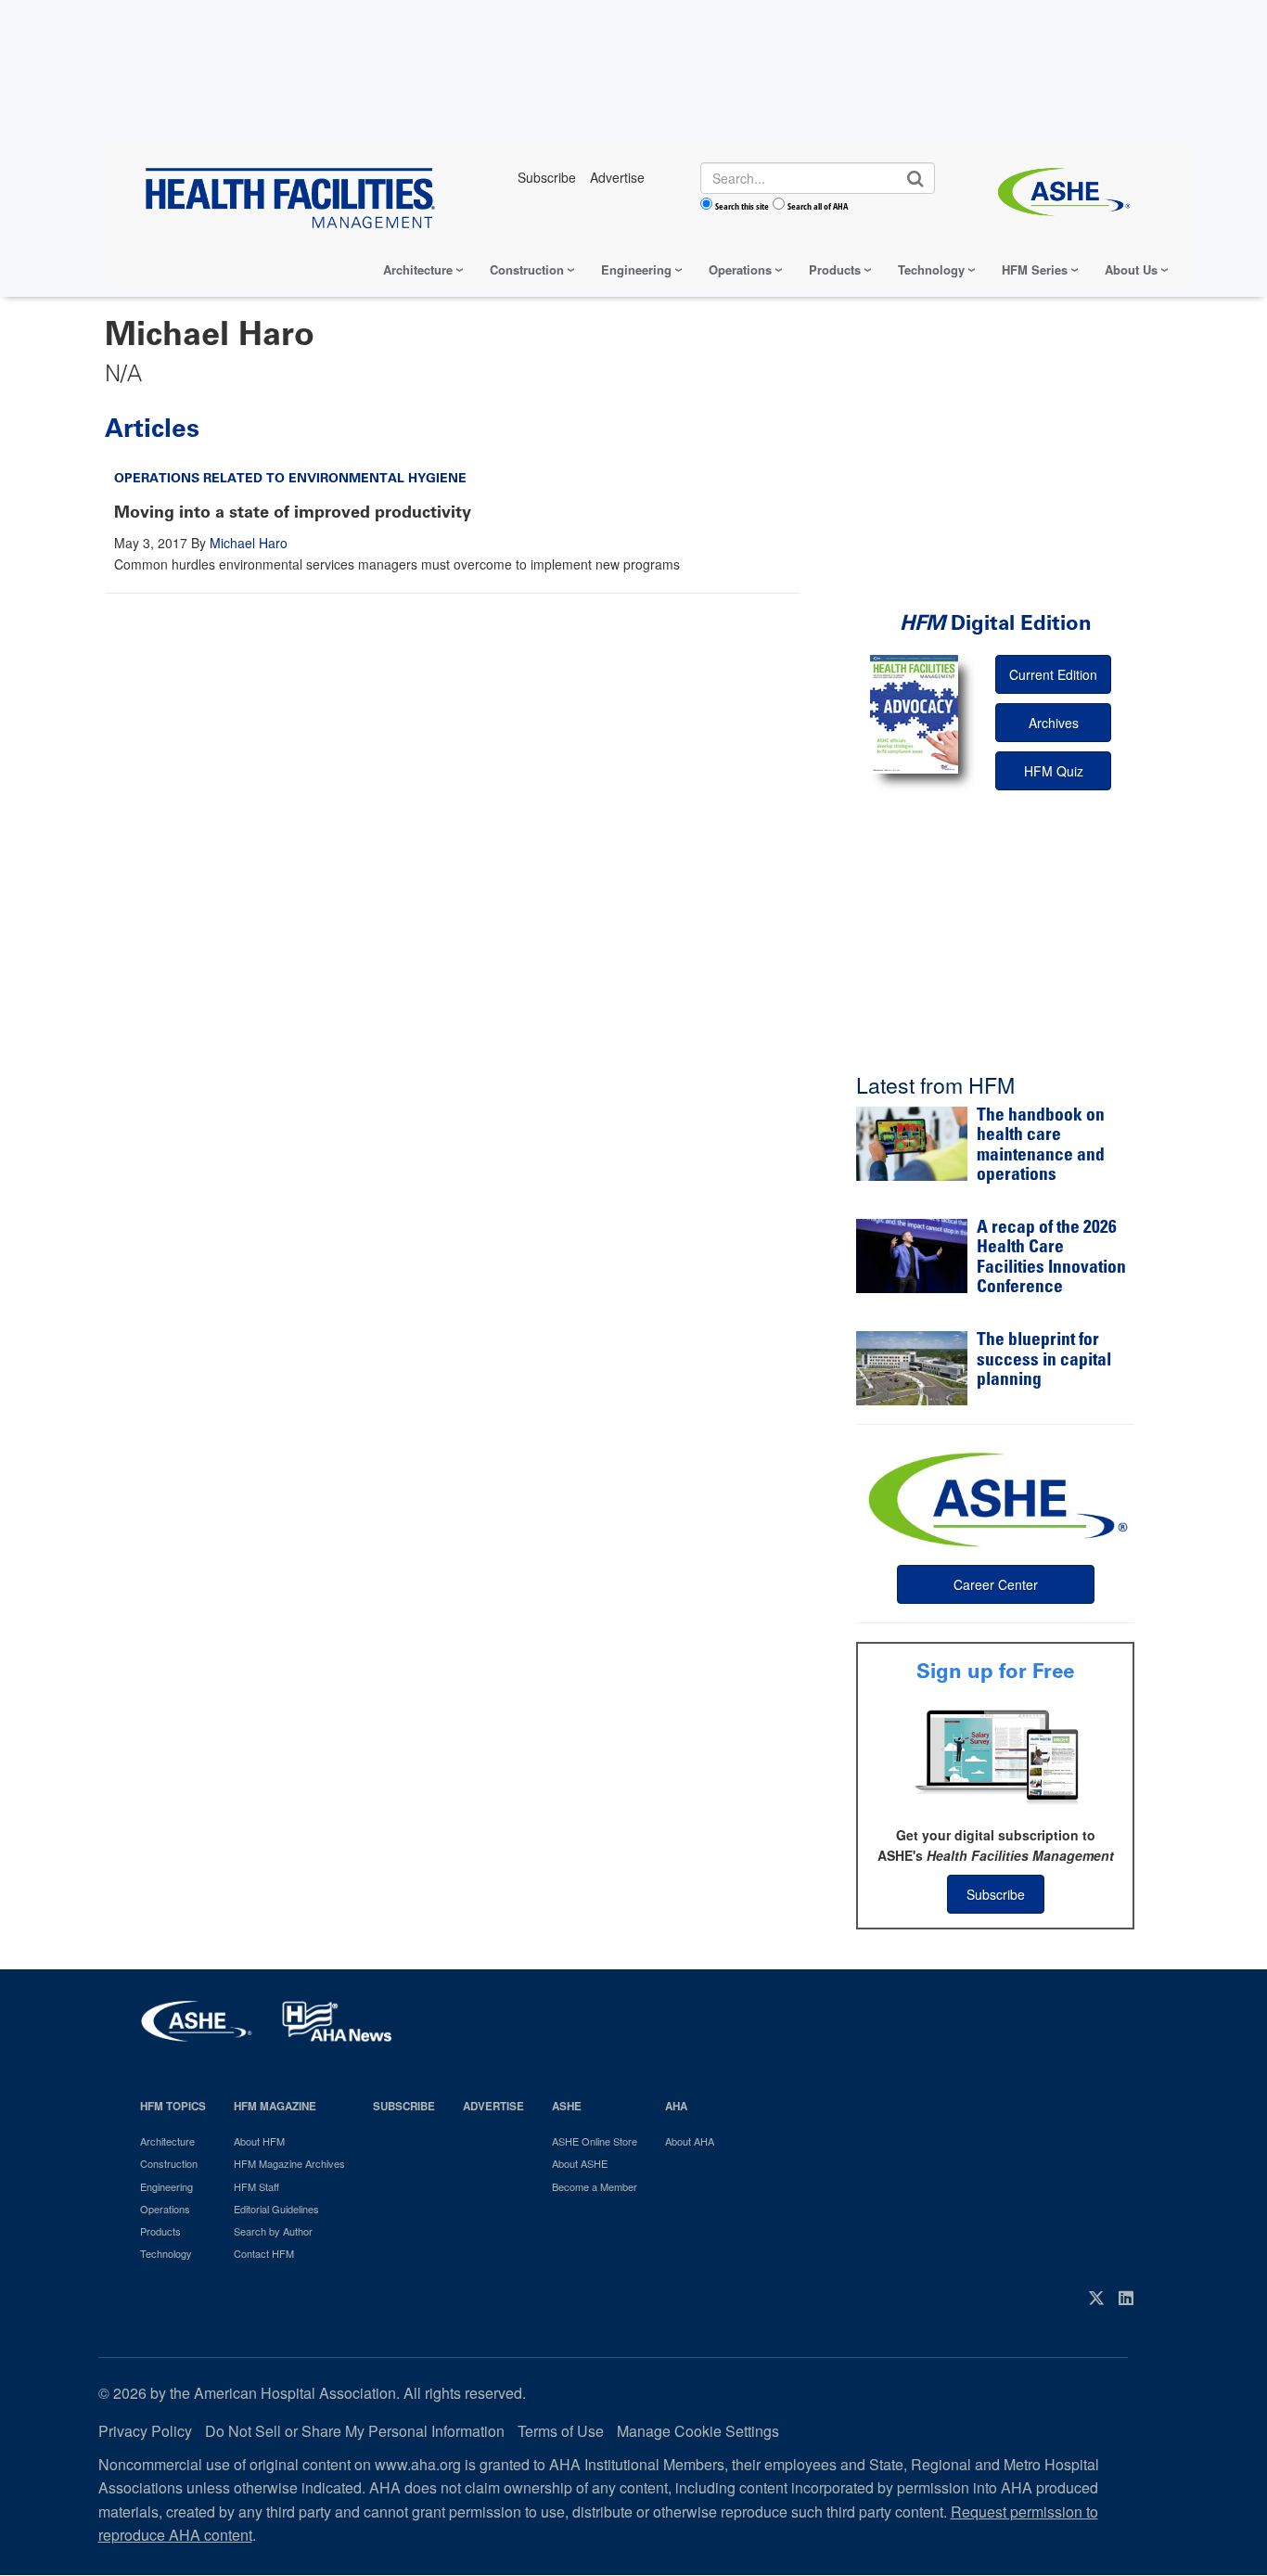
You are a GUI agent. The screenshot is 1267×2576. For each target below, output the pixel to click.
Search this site (742, 206)
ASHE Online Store (595, 2141)
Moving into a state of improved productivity (293, 512)
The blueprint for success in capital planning (1044, 1361)
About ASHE (580, 2163)
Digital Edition (996, 623)
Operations (740, 269)
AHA (676, 2106)
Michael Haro (249, 543)
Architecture (418, 269)
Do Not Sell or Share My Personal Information (355, 2431)
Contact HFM (264, 2253)
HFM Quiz (1054, 771)
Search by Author (273, 2231)
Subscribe (996, 1894)
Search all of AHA (818, 206)
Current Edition (1053, 674)
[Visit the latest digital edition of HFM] (914, 714)
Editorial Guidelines (276, 2209)
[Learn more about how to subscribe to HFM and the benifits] (995, 1755)
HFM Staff (256, 2186)
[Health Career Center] (995, 1497)
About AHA (690, 2141)
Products (835, 269)
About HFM (259, 2141)
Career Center (996, 1584)
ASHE (567, 2106)
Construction (527, 269)
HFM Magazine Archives (289, 2163)
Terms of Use (561, 2431)
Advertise (493, 2106)
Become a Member (595, 2186)
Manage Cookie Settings (698, 2431)
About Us (1131, 269)
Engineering (636, 269)
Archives (1054, 723)
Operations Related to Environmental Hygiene (290, 478)
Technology (931, 269)
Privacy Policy (145, 2431)
